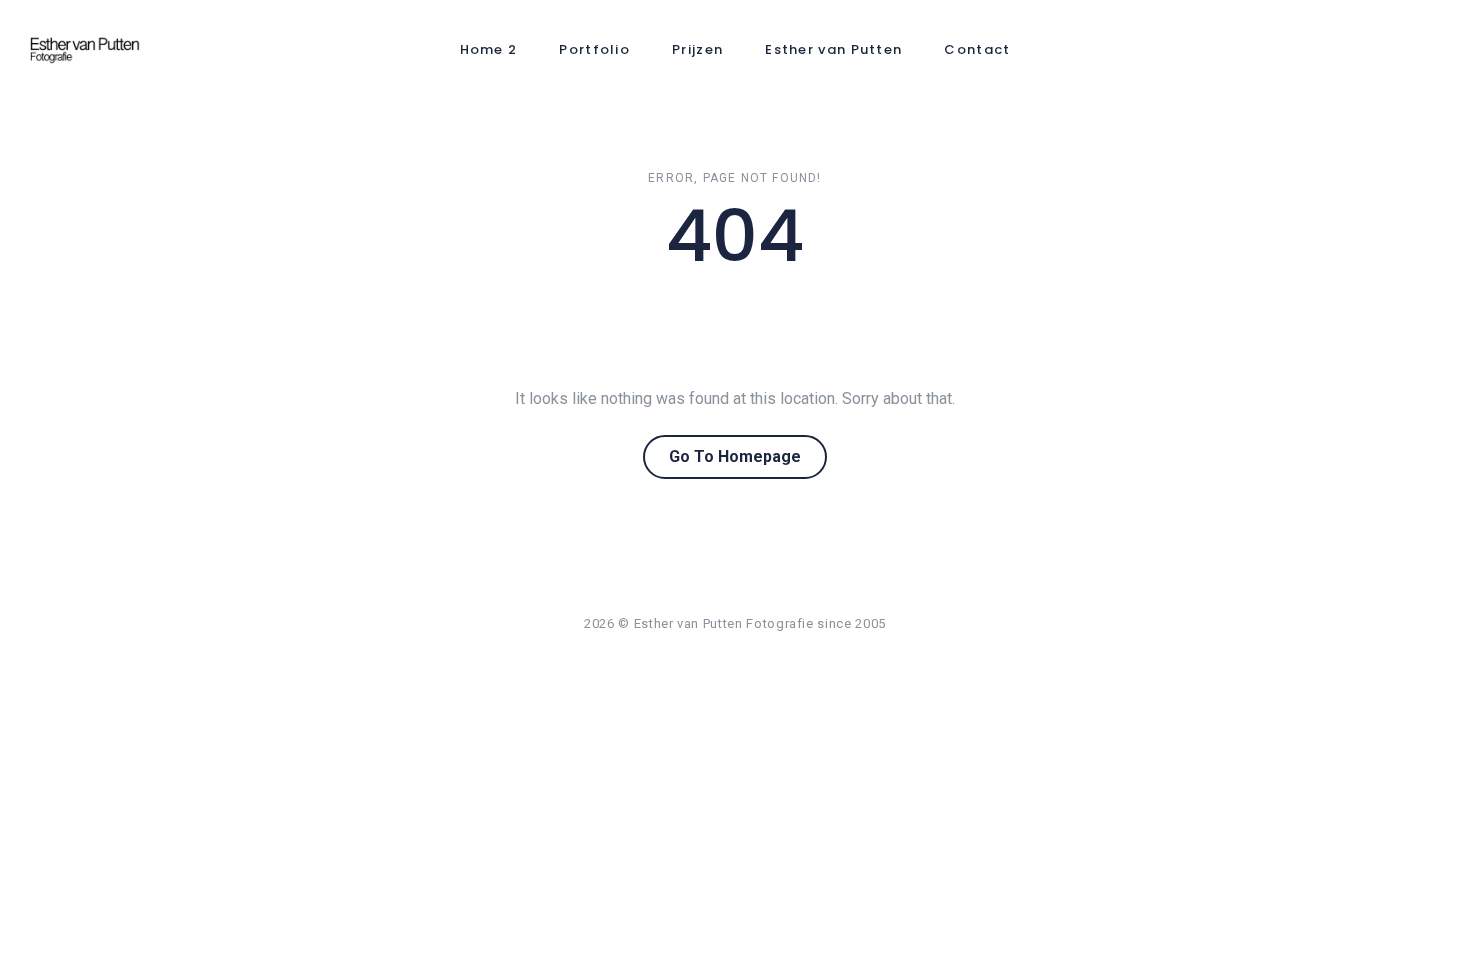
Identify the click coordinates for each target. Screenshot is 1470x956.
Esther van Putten (833, 49)
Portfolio (594, 49)
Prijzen (697, 49)
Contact (977, 49)
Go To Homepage (735, 456)
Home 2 (489, 49)
